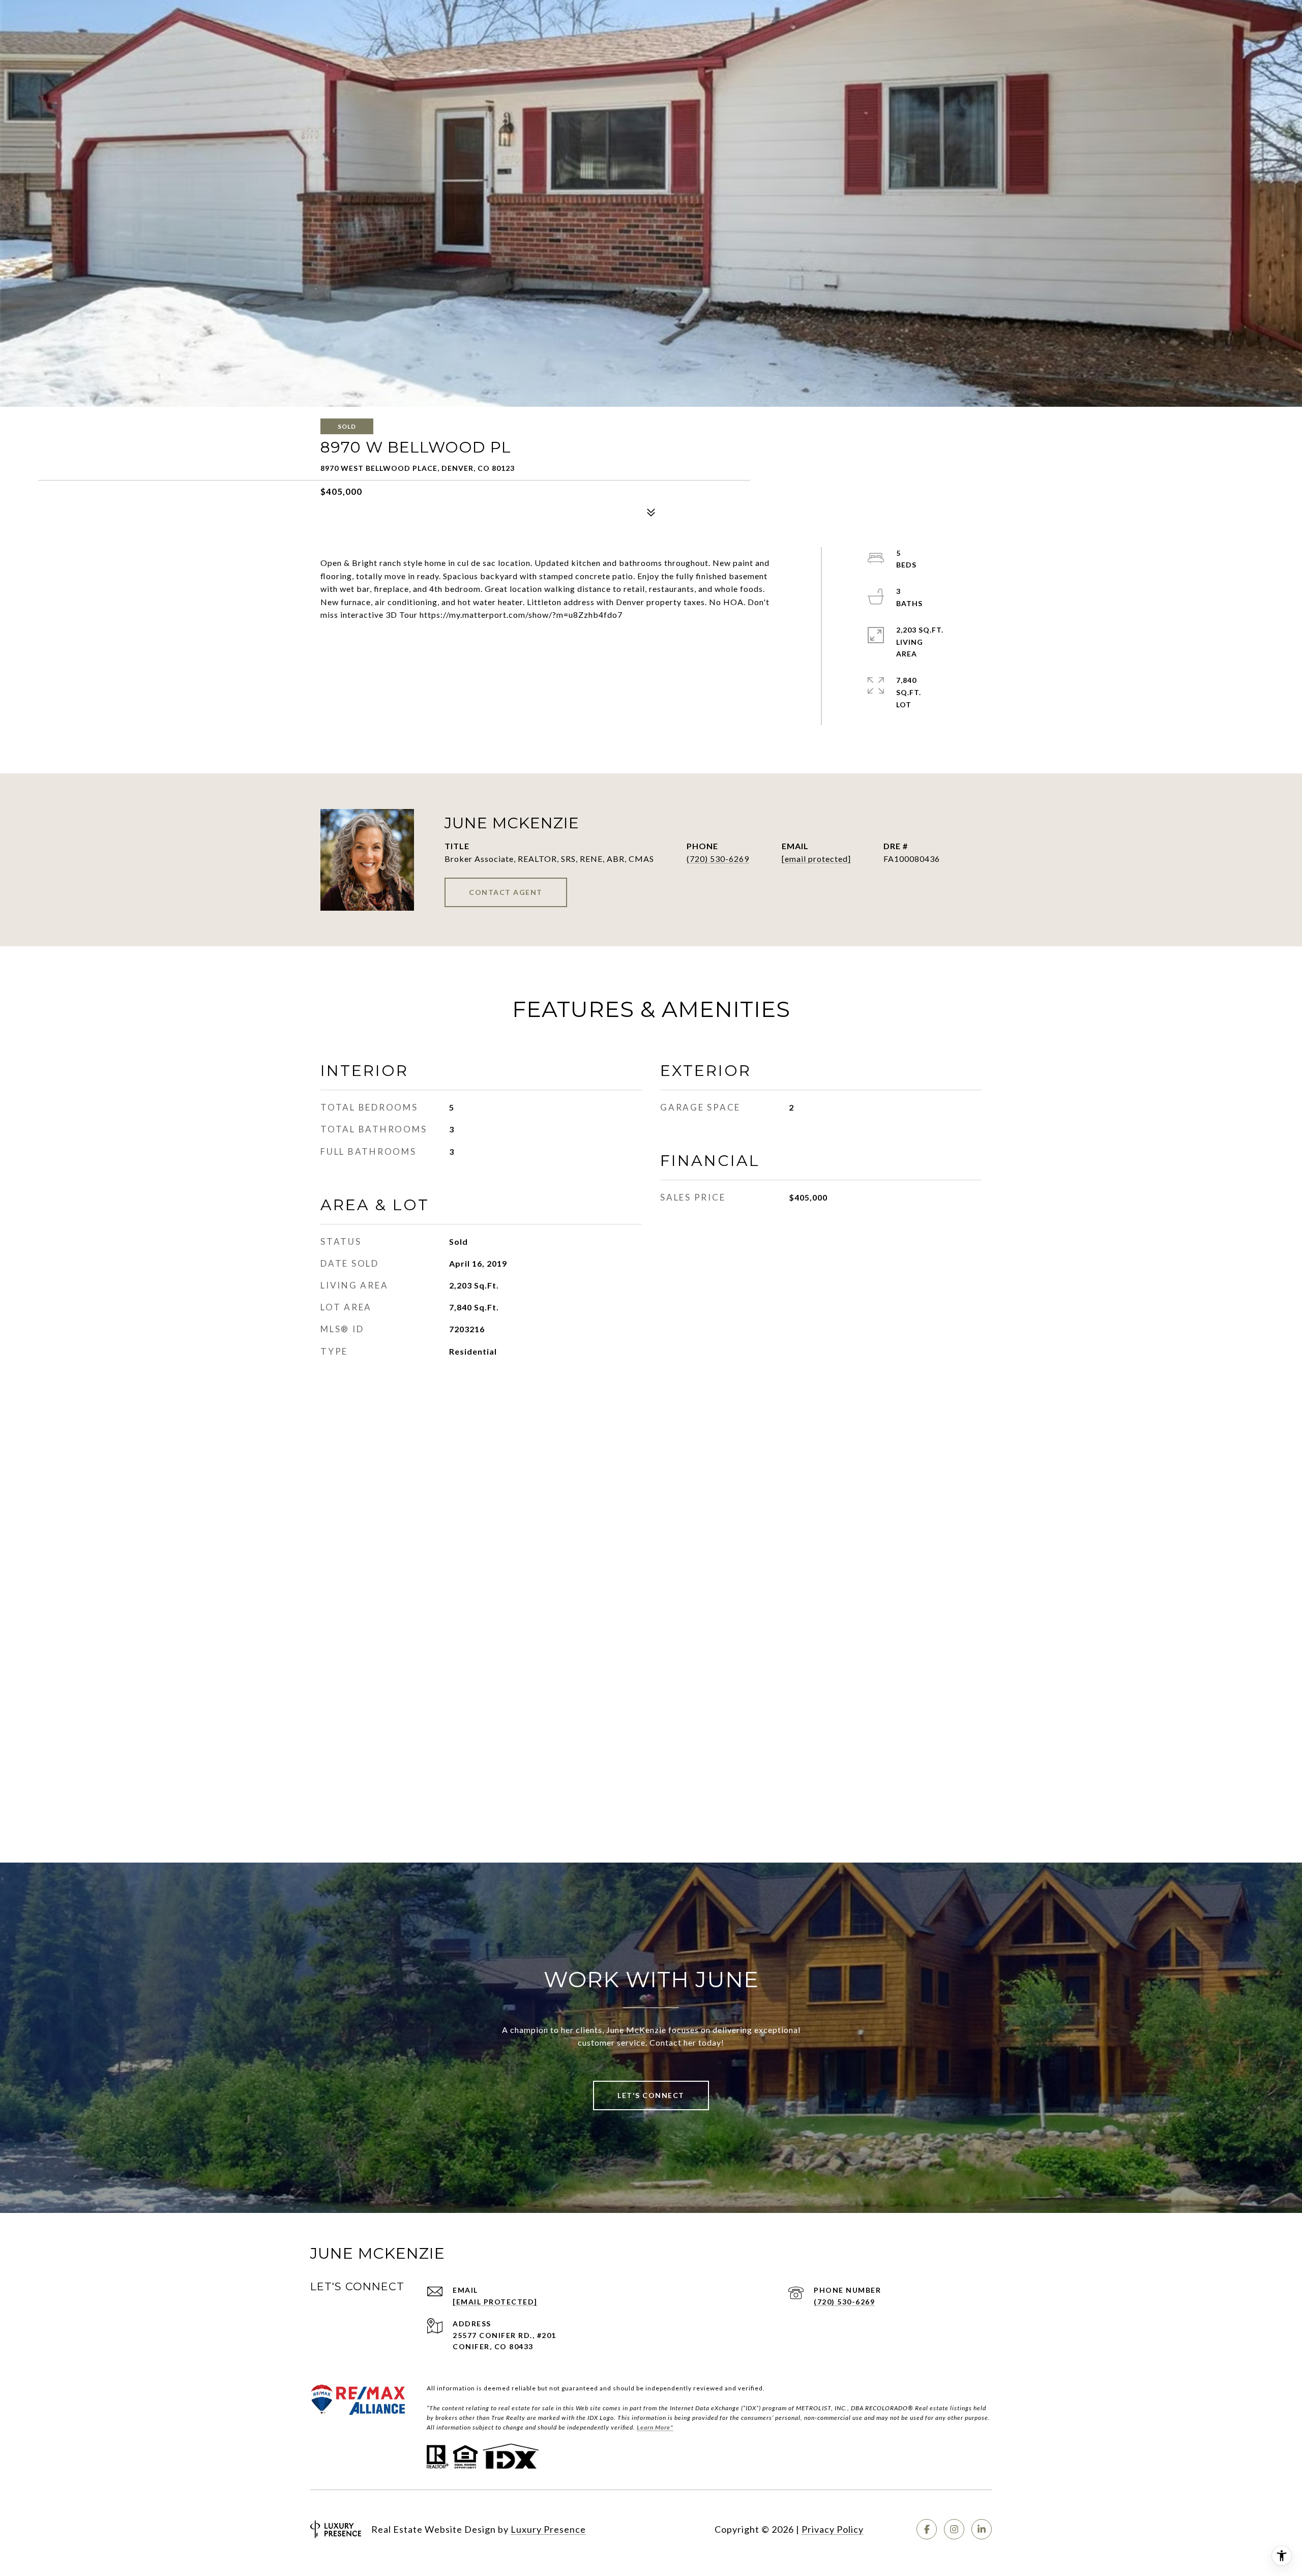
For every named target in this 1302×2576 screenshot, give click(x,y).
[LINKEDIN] (982, 2529)
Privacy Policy (833, 2529)
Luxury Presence (548, 2529)
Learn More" (655, 2427)
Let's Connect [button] (651, 2095)
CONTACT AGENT (506, 892)
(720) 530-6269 (718, 859)
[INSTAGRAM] (954, 2529)
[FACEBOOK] (927, 2529)
